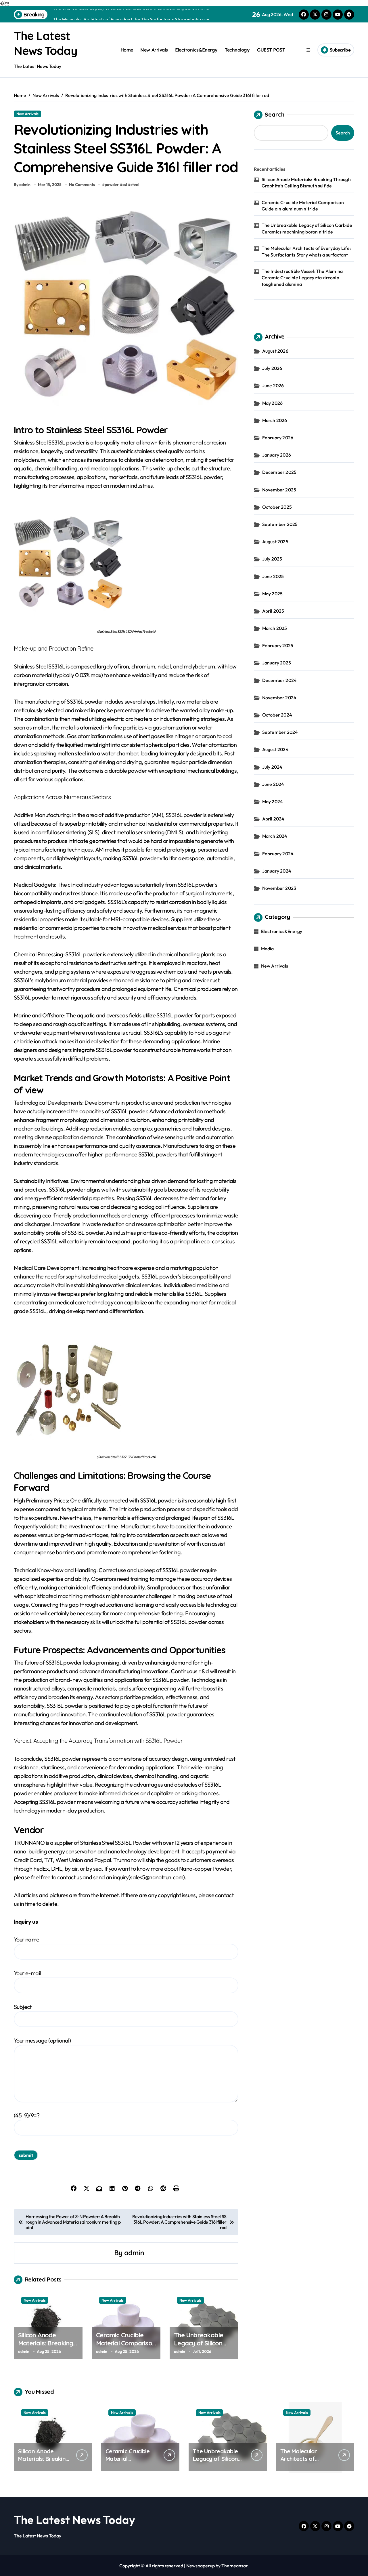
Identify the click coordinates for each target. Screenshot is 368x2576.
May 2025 (273, 594)
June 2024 (273, 784)
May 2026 (273, 403)
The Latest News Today (74, 2520)
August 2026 (275, 351)
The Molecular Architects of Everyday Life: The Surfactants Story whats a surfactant (306, 251)
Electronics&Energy (196, 50)
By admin (22, 185)
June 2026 (273, 385)
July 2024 (272, 767)
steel (135, 185)
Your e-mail (27, 1973)
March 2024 (275, 836)
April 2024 (273, 819)
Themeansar (234, 2566)
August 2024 (275, 749)
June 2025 (273, 576)
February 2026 (278, 438)
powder (112, 185)
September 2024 (280, 732)
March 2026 (275, 420)
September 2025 (280, 524)
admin (134, 2253)
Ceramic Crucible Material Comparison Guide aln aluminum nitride (126, 2347)
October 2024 (277, 715)
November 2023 (279, 888)
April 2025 (273, 611)
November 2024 (279, 698)
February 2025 (278, 645)
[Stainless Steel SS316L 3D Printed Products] (126, 563)
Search (275, 114)
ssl (125, 185)
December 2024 (280, 680)
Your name (27, 1939)
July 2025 (272, 559)
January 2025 (277, 663)
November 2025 (279, 490)
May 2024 (273, 801)
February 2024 (278, 854)
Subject (23, 2007)
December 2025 (279, 472)
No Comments (82, 185)
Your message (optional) (42, 2040)
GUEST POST (271, 50)
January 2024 (277, 871)
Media (268, 949)
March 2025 (275, 628)
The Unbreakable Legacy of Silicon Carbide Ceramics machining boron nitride (307, 228)
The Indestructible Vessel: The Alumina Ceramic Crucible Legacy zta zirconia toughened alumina (302, 278)
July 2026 (272, 368)
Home (127, 50)
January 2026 (277, 455)
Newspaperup (201, 2566)
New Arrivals (154, 50)
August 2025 (275, 542)
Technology (237, 50)
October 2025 (277, 507)
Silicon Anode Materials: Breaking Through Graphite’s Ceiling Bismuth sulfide (306, 183)
